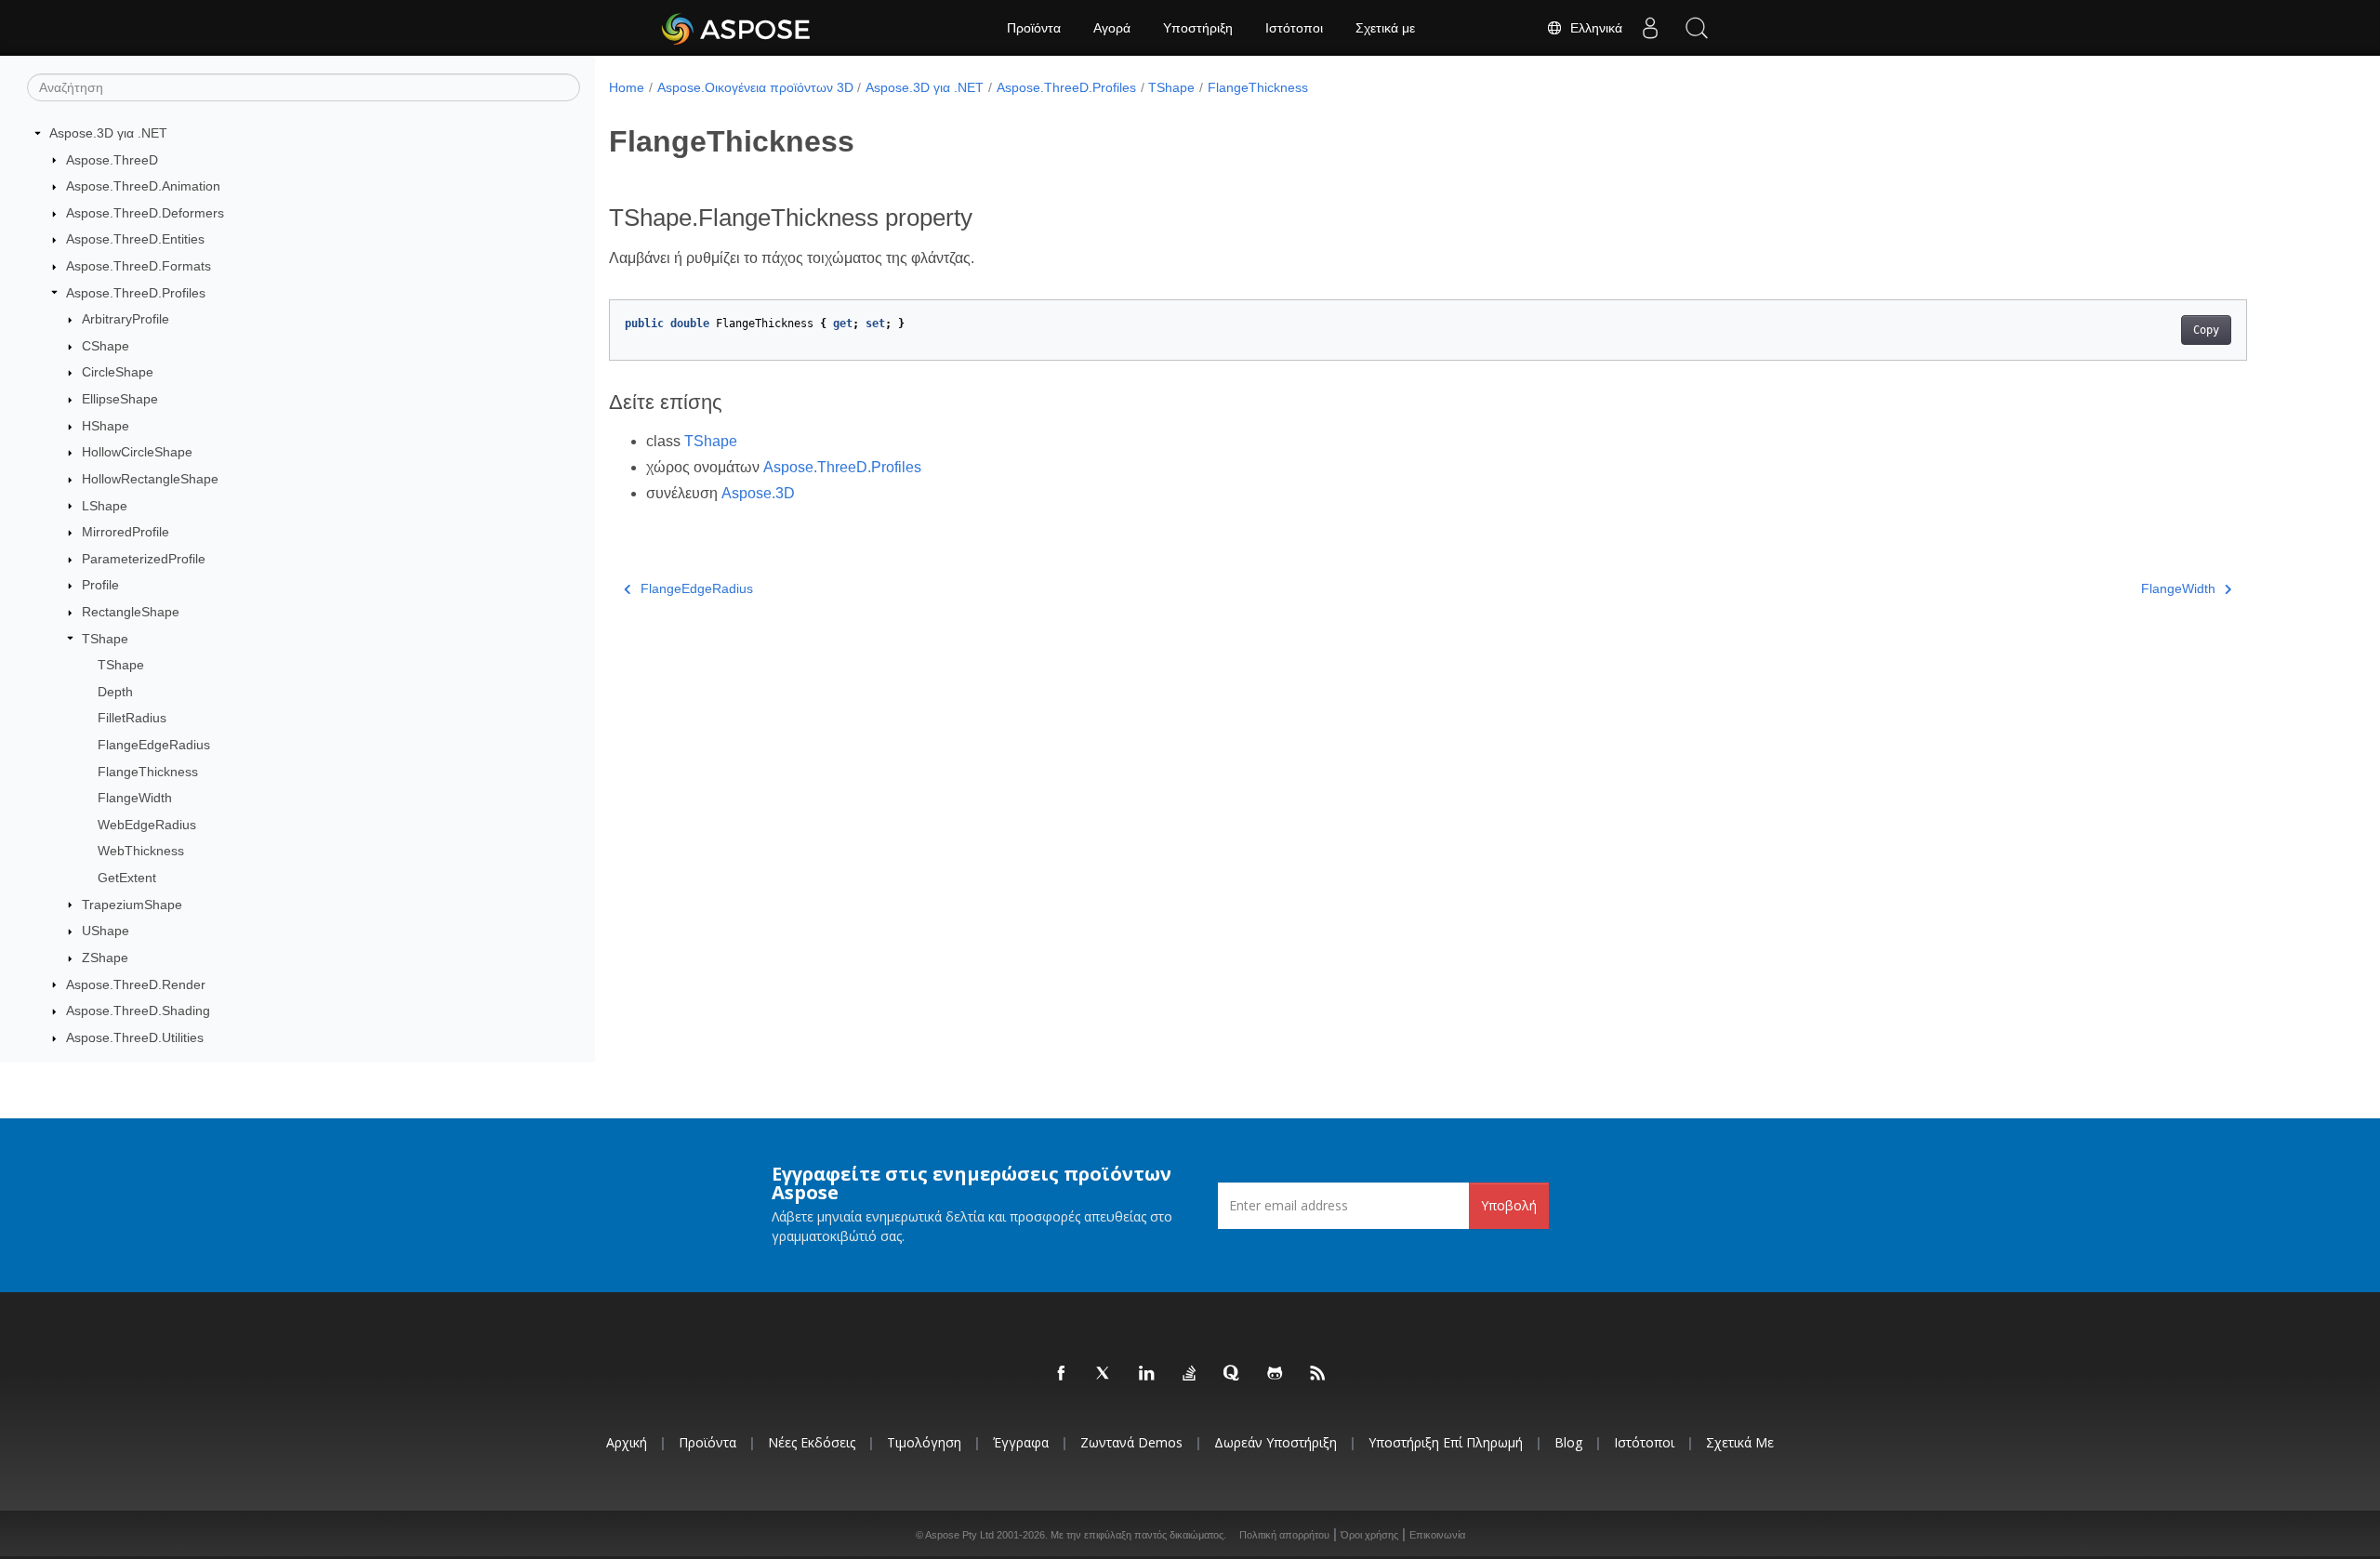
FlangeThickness (148, 772)
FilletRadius (132, 718)
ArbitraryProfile (126, 319)
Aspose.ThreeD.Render (136, 984)
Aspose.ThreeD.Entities (135, 239)
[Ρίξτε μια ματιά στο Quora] (1233, 1374)
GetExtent (127, 878)
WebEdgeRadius (147, 825)
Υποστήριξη (1198, 28)
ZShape (105, 958)
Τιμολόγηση (924, 1442)
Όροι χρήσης (1369, 1535)
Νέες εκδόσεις (812, 1442)
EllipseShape (120, 399)
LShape (105, 506)
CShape (106, 346)
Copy (2206, 330)
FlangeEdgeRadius (154, 745)
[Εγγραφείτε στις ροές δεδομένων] (1318, 1374)
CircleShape (118, 372)
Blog (1568, 1442)
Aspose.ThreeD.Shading (138, 1011)
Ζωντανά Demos (1131, 1442)
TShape (105, 639)
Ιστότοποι (1294, 28)
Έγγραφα (1021, 1442)
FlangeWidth (135, 798)
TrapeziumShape (132, 905)
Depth (115, 692)
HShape (106, 426)
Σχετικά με (1385, 28)
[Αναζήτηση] (1697, 28)
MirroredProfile (126, 532)
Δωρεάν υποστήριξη (1276, 1442)
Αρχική (627, 1442)
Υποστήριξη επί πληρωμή (1446, 1442)
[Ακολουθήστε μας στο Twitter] (1104, 1374)
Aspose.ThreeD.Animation (143, 186)
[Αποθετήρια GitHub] (1276, 1374)
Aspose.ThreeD (112, 160)
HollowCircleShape (137, 452)
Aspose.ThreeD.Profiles (136, 293)
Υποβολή (1509, 1205)
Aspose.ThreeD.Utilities (135, 1037)
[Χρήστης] (1650, 28)
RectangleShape (131, 612)
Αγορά (1112, 28)
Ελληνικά (1593, 28)
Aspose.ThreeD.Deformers (145, 213)
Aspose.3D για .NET (108, 133)
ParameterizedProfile (144, 559)
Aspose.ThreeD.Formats (139, 266)
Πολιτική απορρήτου (1284, 1535)
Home (627, 87)
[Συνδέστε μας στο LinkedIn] (1147, 1374)
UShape (106, 931)
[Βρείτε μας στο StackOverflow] (1190, 1374)
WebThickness (141, 851)
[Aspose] (737, 28)
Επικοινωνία (1437, 1535)
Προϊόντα (1034, 28)
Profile (100, 585)
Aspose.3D (758, 493)
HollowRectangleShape (150, 479)
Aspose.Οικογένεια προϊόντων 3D (755, 87)
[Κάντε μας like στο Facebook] (1062, 1374)
